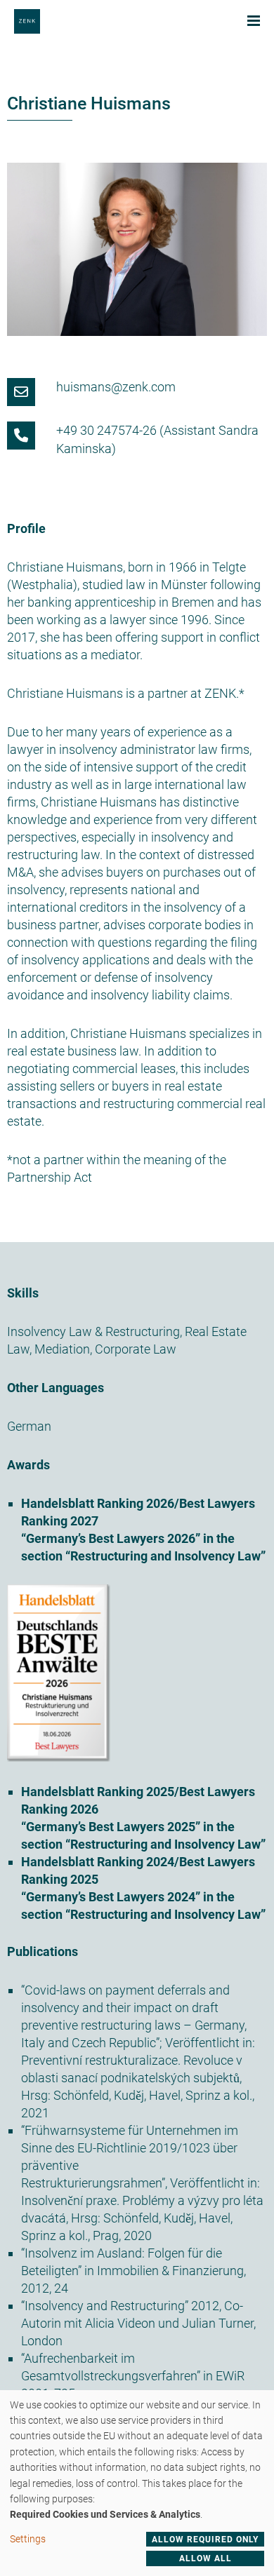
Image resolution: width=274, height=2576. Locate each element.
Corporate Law (136, 1349)
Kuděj (129, 2095)
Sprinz (203, 2095)
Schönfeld (81, 2095)
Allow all (205, 2558)
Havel (165, 2095)
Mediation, (63, 1349)
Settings (28, 2539)
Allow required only (205, 2540)
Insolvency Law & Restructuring (93, 1331)
